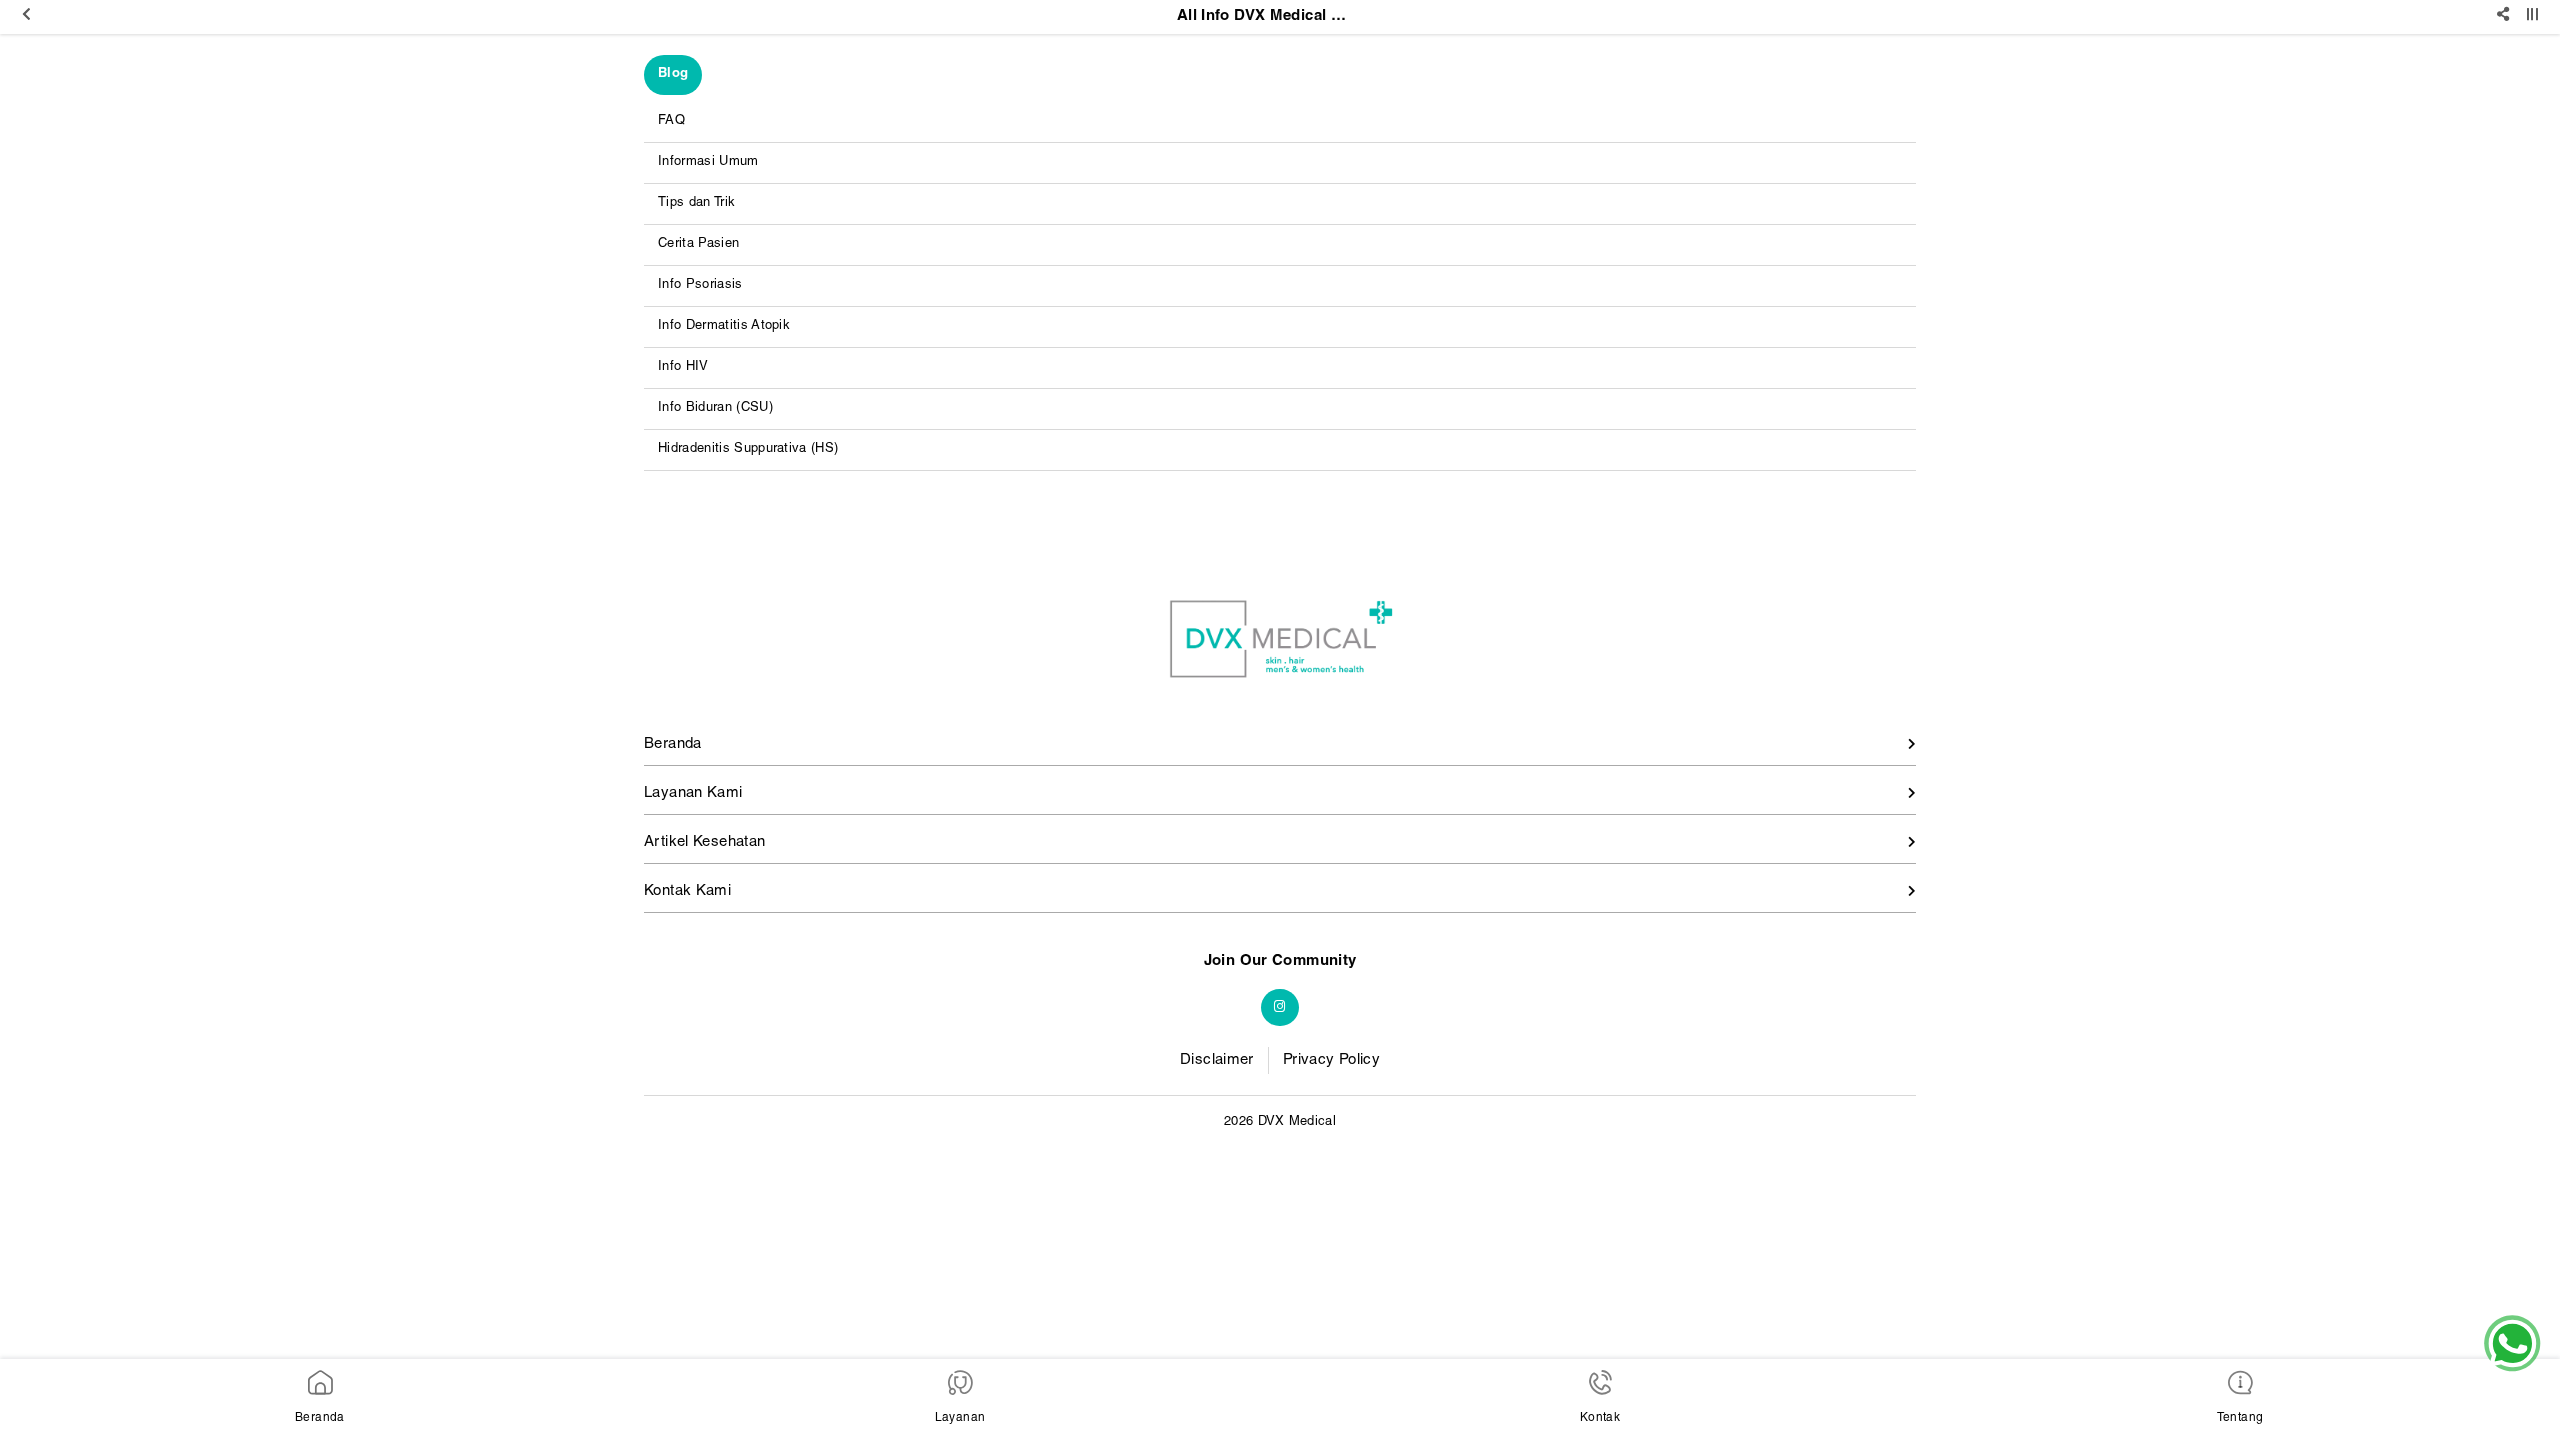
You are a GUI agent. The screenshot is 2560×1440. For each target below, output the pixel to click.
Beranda (673, 744)
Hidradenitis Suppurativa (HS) (748, 449)
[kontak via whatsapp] (2512, 1343)
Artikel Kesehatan (704, 842)
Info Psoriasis (700, 285)
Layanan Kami (693, 793)
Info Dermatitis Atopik (724, 326)
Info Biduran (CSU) (715, 408)
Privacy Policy (1331, 1060)
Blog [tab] (673, 74)
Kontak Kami (687, 891)
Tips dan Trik (696, 203)
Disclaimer (1217, 1060)
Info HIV (683, 367)
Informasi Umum (708, 162)
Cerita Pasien (698, 244)
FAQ (671, 121)
